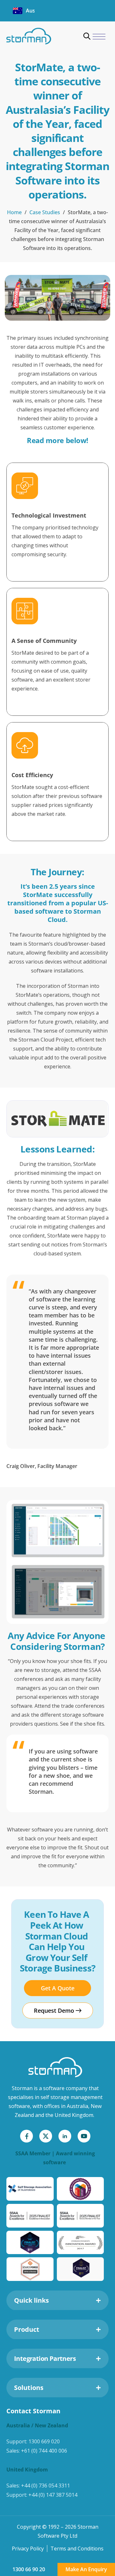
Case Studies (45, 212)
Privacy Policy (28, 2549)
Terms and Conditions (77, 2549)
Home (14, 212)
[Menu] (99, 37)
